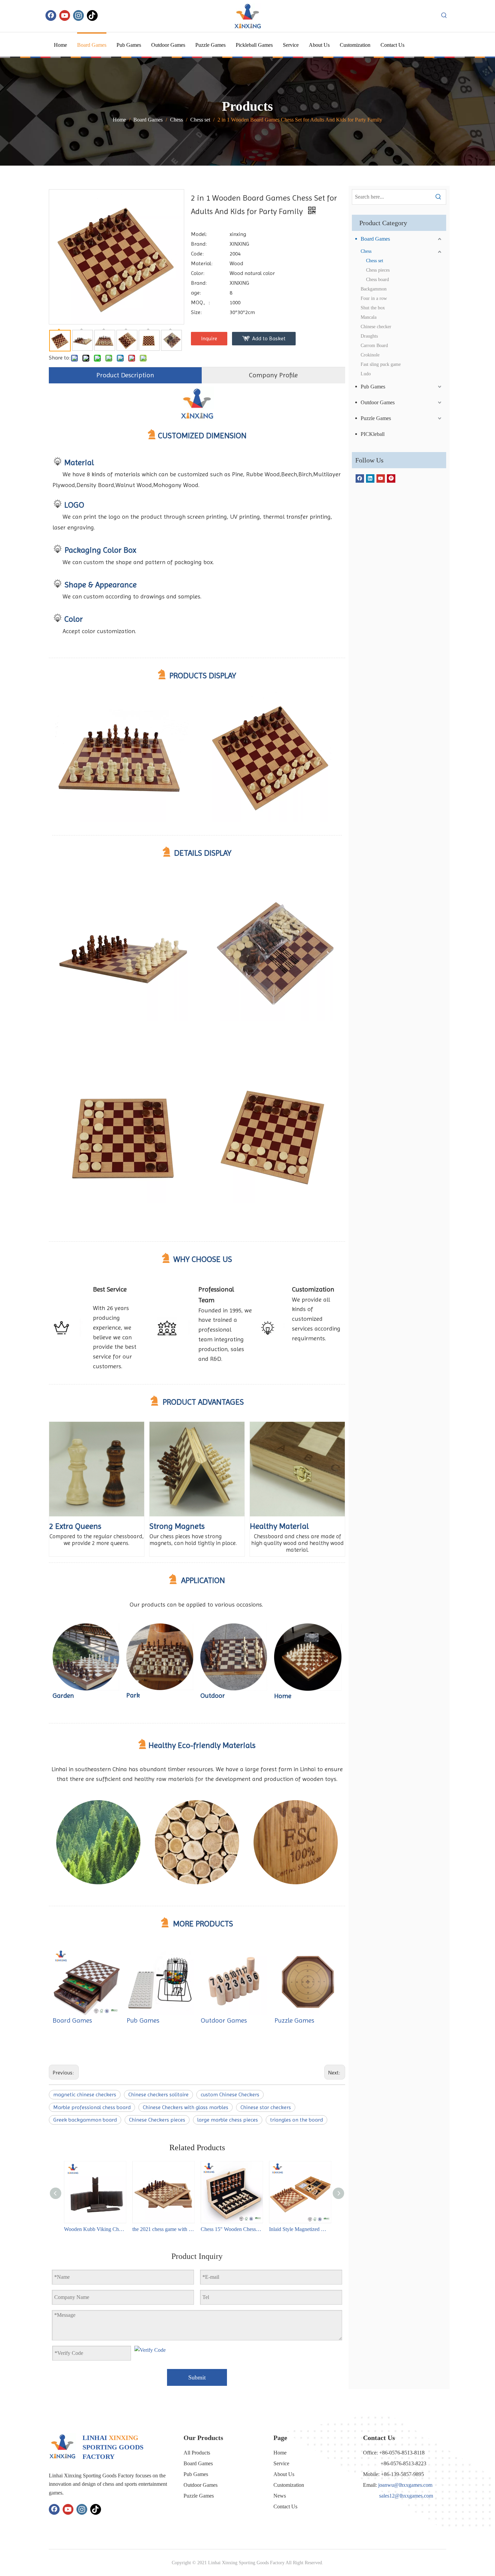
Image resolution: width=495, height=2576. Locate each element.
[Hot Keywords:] (444, 15)
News (280, 2496)
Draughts (369, 336)
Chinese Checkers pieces (157, 2120)
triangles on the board (296, 2120)
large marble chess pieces (228, 2120)
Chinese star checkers (266, 2107)
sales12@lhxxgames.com (406, 2496)
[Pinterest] (391, 478)
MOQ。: (200, 302)
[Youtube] (65, 15)
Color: (198, 273)
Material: (202, 263)
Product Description (125, 375)
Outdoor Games (224, 2020)
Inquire (209, 338)
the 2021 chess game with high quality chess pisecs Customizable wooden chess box (163, 2229)
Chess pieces (378, 270)
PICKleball (373, 434)
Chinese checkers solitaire (158, 2094)
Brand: (199, 244)
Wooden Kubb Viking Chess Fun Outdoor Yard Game (95, 2229)
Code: (197, 254)
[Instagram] (78, 15)
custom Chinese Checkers (230, 2094)
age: (196, 293)
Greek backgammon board (85, 2120)
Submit (197, 2377)
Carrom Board (374, 346)
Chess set (375, 261)
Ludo (366, 374)
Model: (199, 234)
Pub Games (143, 2020)
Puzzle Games (294, 2020)
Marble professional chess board (92, 2107)
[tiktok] (92, 15)
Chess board (377, 280)
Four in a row (374, 298)
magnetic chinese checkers (85, 2094)
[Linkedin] (370, 478)
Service (281, 2463)
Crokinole (370, 355)
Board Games (72, 2020)
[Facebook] (51, 15)
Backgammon (374, 289)
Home (280, 2453)
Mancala (369, 317)
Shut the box (373, 308)
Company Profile (273, 375)
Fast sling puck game (381, 364)
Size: (196, 312)
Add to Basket (269, 338)
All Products (197, 2453)
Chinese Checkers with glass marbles (186, 2107)
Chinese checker (376, 327)
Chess (366, 251)
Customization (289, 2485)
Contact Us (285, 2506)
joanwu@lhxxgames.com (405, 2485)
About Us (284, 2474)
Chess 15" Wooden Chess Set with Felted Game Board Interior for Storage (232, 2229)
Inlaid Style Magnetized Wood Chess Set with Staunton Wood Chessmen (300, 2229)
